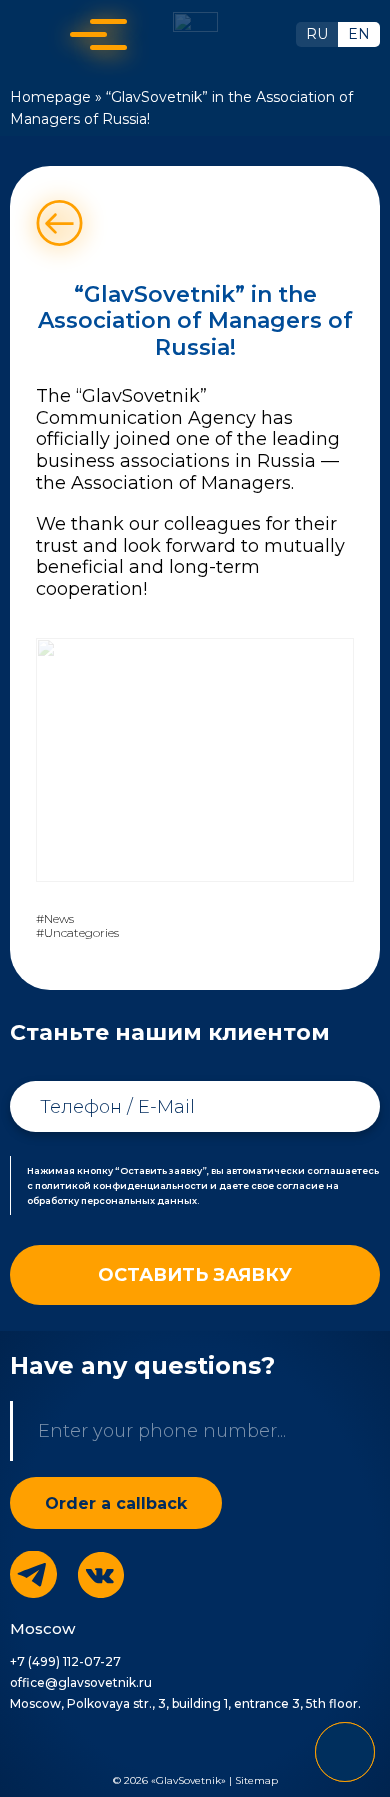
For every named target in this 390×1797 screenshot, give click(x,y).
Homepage (50, 97)
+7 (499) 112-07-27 (65, 1661)
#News (55, 919)
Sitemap (256, 1780)
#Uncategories (77, 933)
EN (359, 34)
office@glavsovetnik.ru (81, 1682)
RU (317, 34)
